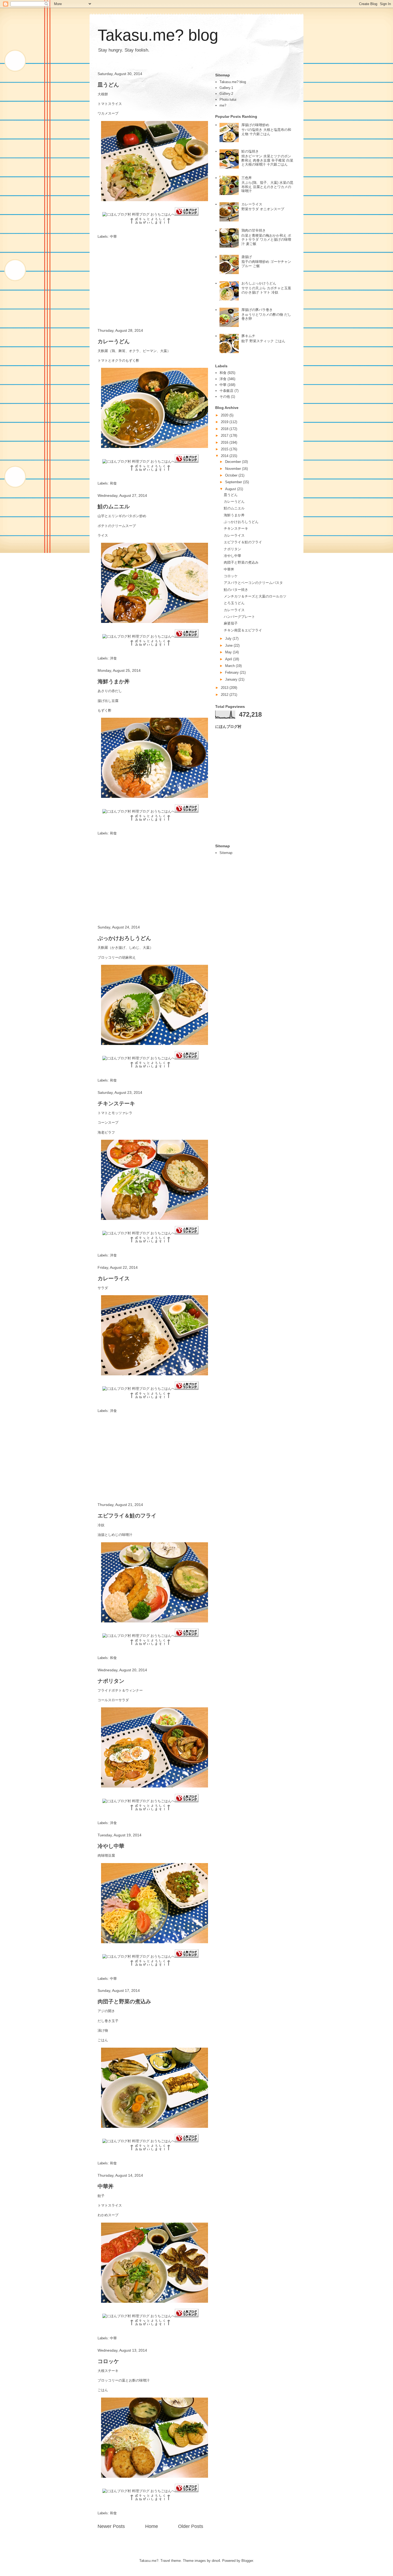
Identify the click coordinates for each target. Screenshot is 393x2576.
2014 (225, 456)
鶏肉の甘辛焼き (254, 230)
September (234, 482)
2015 (225, 449)
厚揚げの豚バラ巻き (257, 310)
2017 (225, 436)
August (231, 489)
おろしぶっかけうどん (259, 283)
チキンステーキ (116, 1103)
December (234, 462)
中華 (113, 237)
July (229, 639)
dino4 (216, 2561)
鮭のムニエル (114, 506)
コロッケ (108, 2361)
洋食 (113, 658)
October (232, 475)
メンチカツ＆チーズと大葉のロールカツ (255, 596)
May (229, 652)
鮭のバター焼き (236, 590)
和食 (113, 483)
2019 (225, 422)
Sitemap (226, 853)
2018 (225, 429)
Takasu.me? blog (158, 35)
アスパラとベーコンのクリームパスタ (253, 583)
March (230, 666)
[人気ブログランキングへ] (187, 214)
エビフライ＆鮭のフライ (127, 1516)
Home (152, 2526)
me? (223, 105)
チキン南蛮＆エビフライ (243, 630)
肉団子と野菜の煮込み (124, 2001)
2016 (225, 442)
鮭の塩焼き (250, 151)
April (229, 659)
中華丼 (106, 2186)
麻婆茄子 (231, 623)
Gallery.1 (226, 88)
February (232, 672)
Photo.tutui (228, 99)
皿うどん (108, 85)
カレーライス (114, 1278)
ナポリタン (111, 1681)
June (229, 645)
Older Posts (191, 2526)
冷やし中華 (111, 1846)
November (234, 469)
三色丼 (247, 178)
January (232, 679)
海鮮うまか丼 (114, 681)
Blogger (247, 2561)
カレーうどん (114, 341)
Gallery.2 (226, 94)
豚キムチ (248, 336)
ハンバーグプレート (239, 617)
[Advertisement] (151, 284)
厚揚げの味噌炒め (255, 125)
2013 (225, 688)
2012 (225, 695)
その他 (225, 397)
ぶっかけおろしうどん (124, 938)
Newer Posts (111, 2526)
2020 (225, 415)
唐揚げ (247, 257)
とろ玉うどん (234, 603)
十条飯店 (226, 391)
